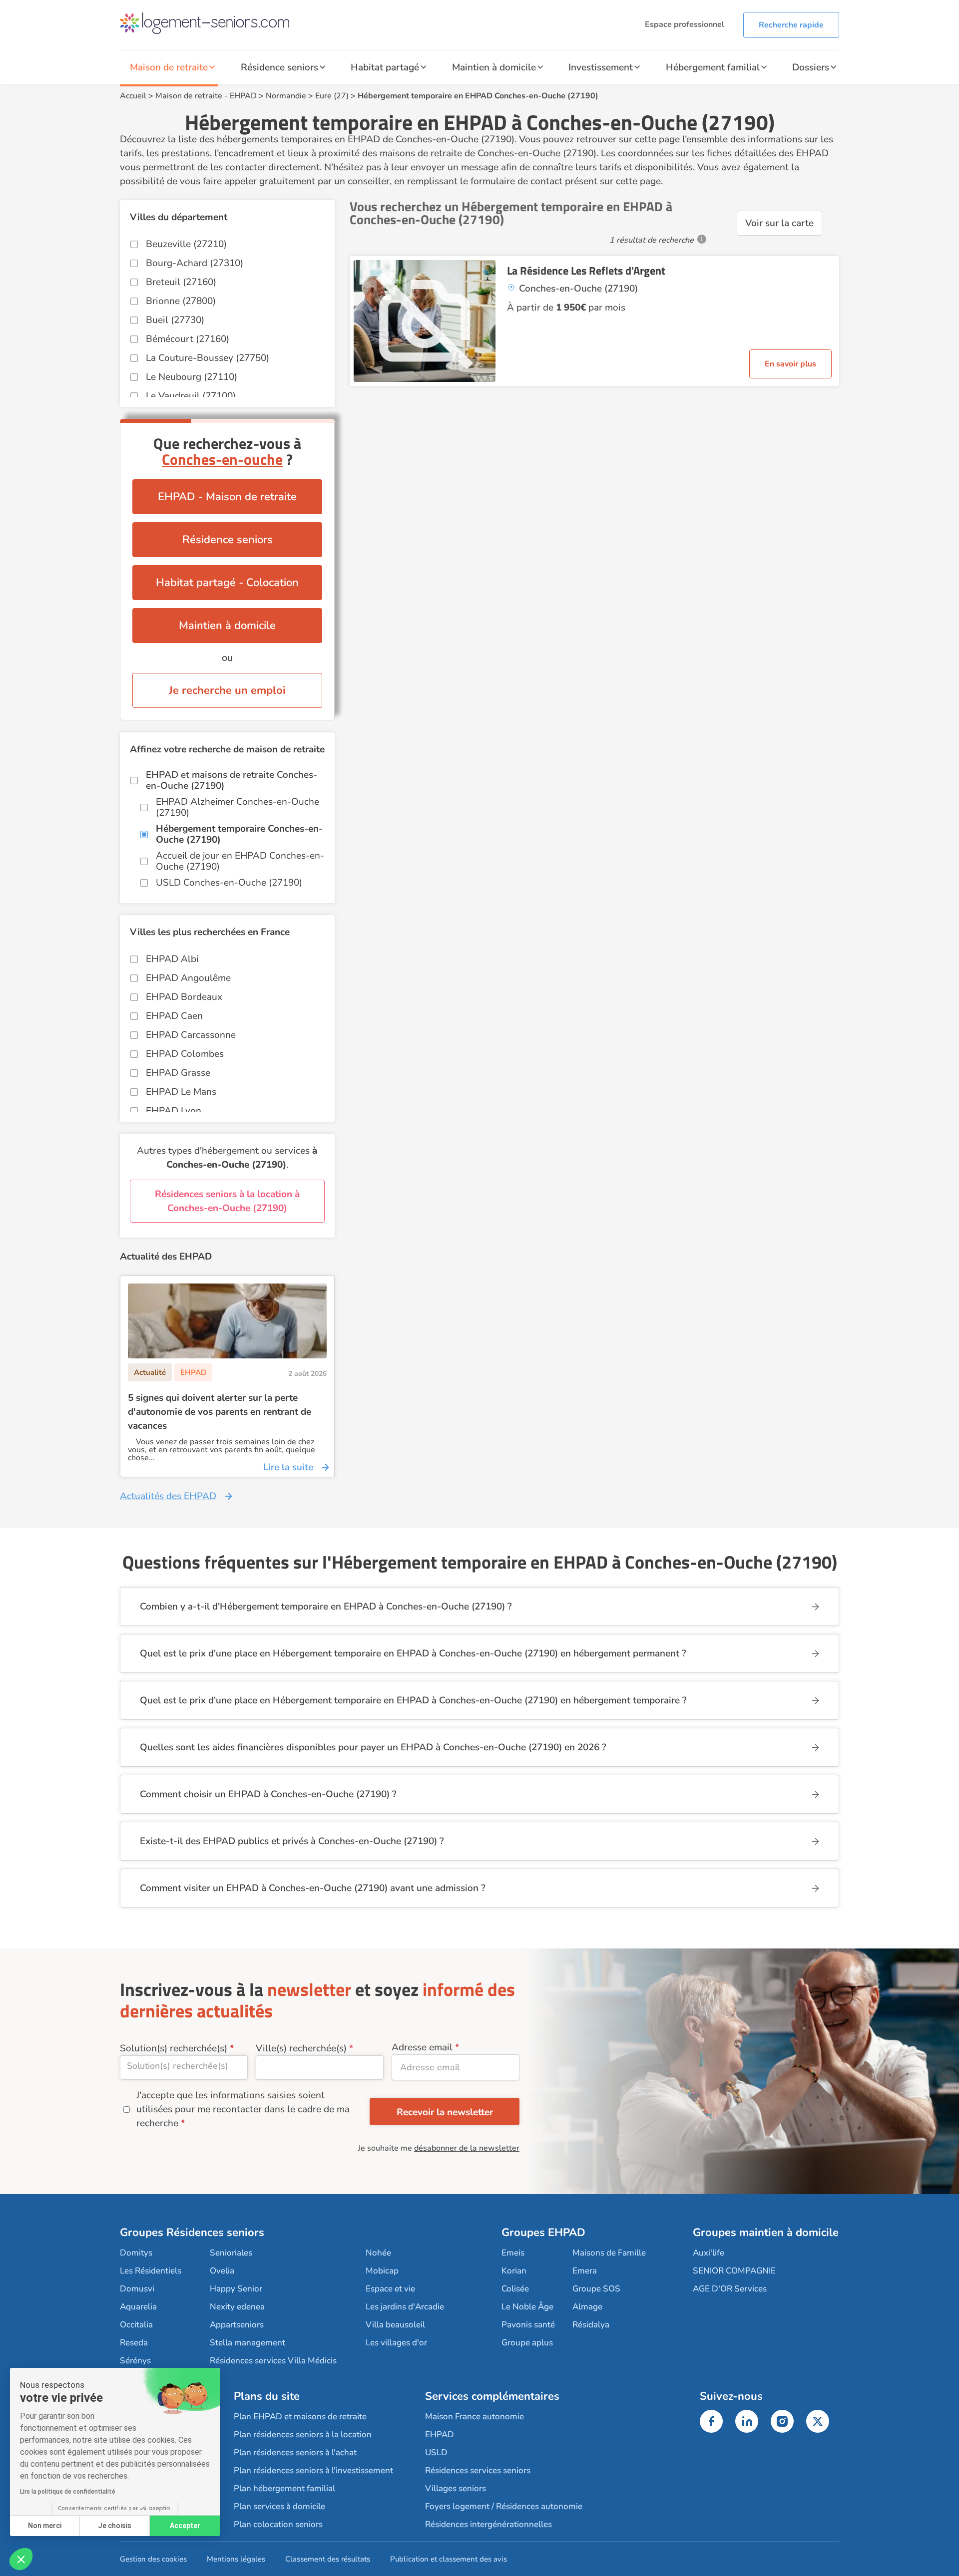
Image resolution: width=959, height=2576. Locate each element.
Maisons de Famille (609, 2253)
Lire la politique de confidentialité (68, 2492)
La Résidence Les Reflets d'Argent (586, 271)
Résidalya (591, 2325)
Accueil (133, 96)
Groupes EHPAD (543, 2233)
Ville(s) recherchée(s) (301, 2048)
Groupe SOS (596, 2289)
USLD (436, 2452)
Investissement (601, 67)
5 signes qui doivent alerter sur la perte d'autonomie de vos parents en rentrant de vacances (220, 1412)
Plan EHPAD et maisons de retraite (300, 2416)
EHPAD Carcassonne (191, 1035)
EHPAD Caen (174, 1016)
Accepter (185, 2526)
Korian (514, 2271)
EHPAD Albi (172, 959)
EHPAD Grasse (178, 1073)
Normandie (286, 96)
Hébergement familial (713, 67)
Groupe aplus (527, 2343)
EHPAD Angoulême (188, 978)
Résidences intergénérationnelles (488, 2524)
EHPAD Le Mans (181, 1092)
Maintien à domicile (494, 67)
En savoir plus (790, 364)
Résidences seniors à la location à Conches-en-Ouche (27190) (227, 1201)
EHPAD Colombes (185, 1054)
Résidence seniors (279, 67)
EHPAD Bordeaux (184, 997)
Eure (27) (332, 96)
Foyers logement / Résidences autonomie (504, 2506)
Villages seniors (456, 2488)
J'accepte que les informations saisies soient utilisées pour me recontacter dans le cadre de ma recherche (243, 2109)
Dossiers (811, 67)
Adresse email (422, 2047)
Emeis (513, 2253)
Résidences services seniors (478, 2470)
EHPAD (243, 96)
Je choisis (115, 2526)
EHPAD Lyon (174, 1111)
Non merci (45, 2526)
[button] (21, 2559)
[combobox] (184, 2068)
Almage (587, 2307)
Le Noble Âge (527, 2307)
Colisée (515, 2289)
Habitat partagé (385, 67)
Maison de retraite (169, 67)
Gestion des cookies (153, 2559)
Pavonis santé (528, 2325)
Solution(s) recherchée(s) (174, 2048)
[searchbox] (184, 2066)
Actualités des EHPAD (168, 1496)
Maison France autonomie (475, 2416)
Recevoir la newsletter (445, 2112)
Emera (585, 2271)
